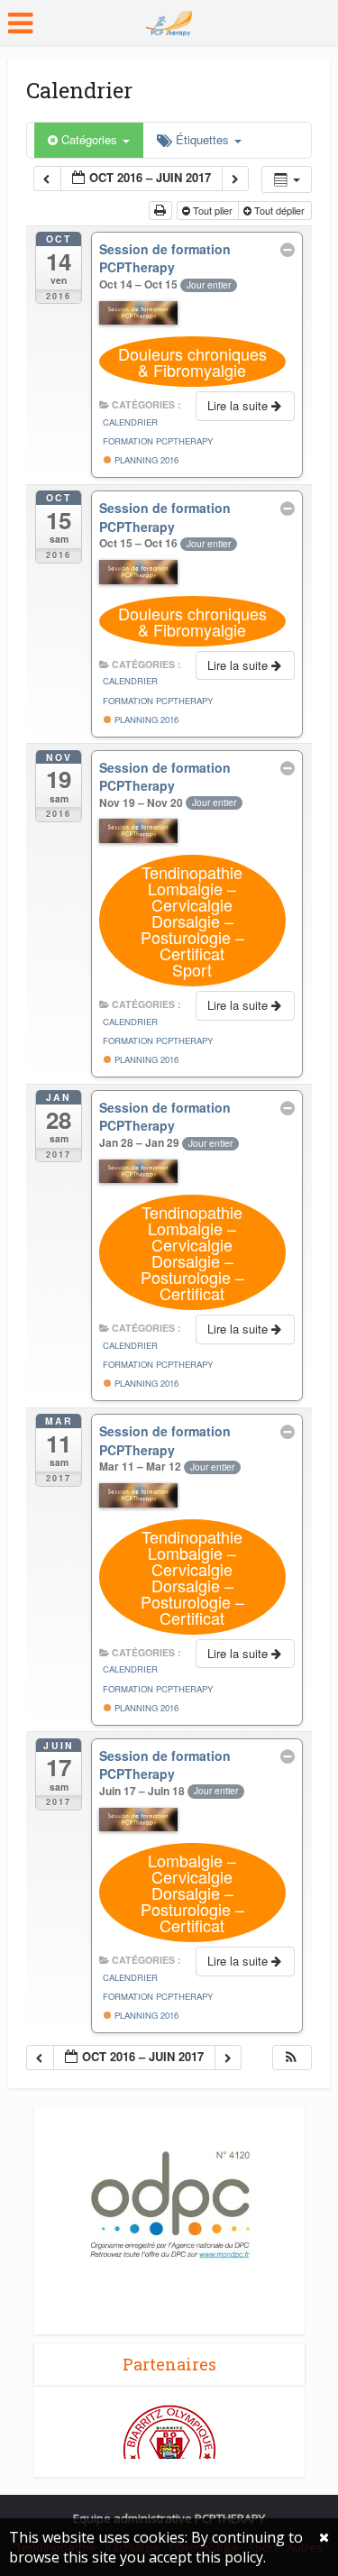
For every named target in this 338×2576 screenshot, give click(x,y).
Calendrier (130, 422)
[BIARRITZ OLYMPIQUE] (169, 2450)
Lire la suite (239, 405)
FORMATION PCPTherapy (158, 441)
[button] (291, 2058)
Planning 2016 (145, 460)
